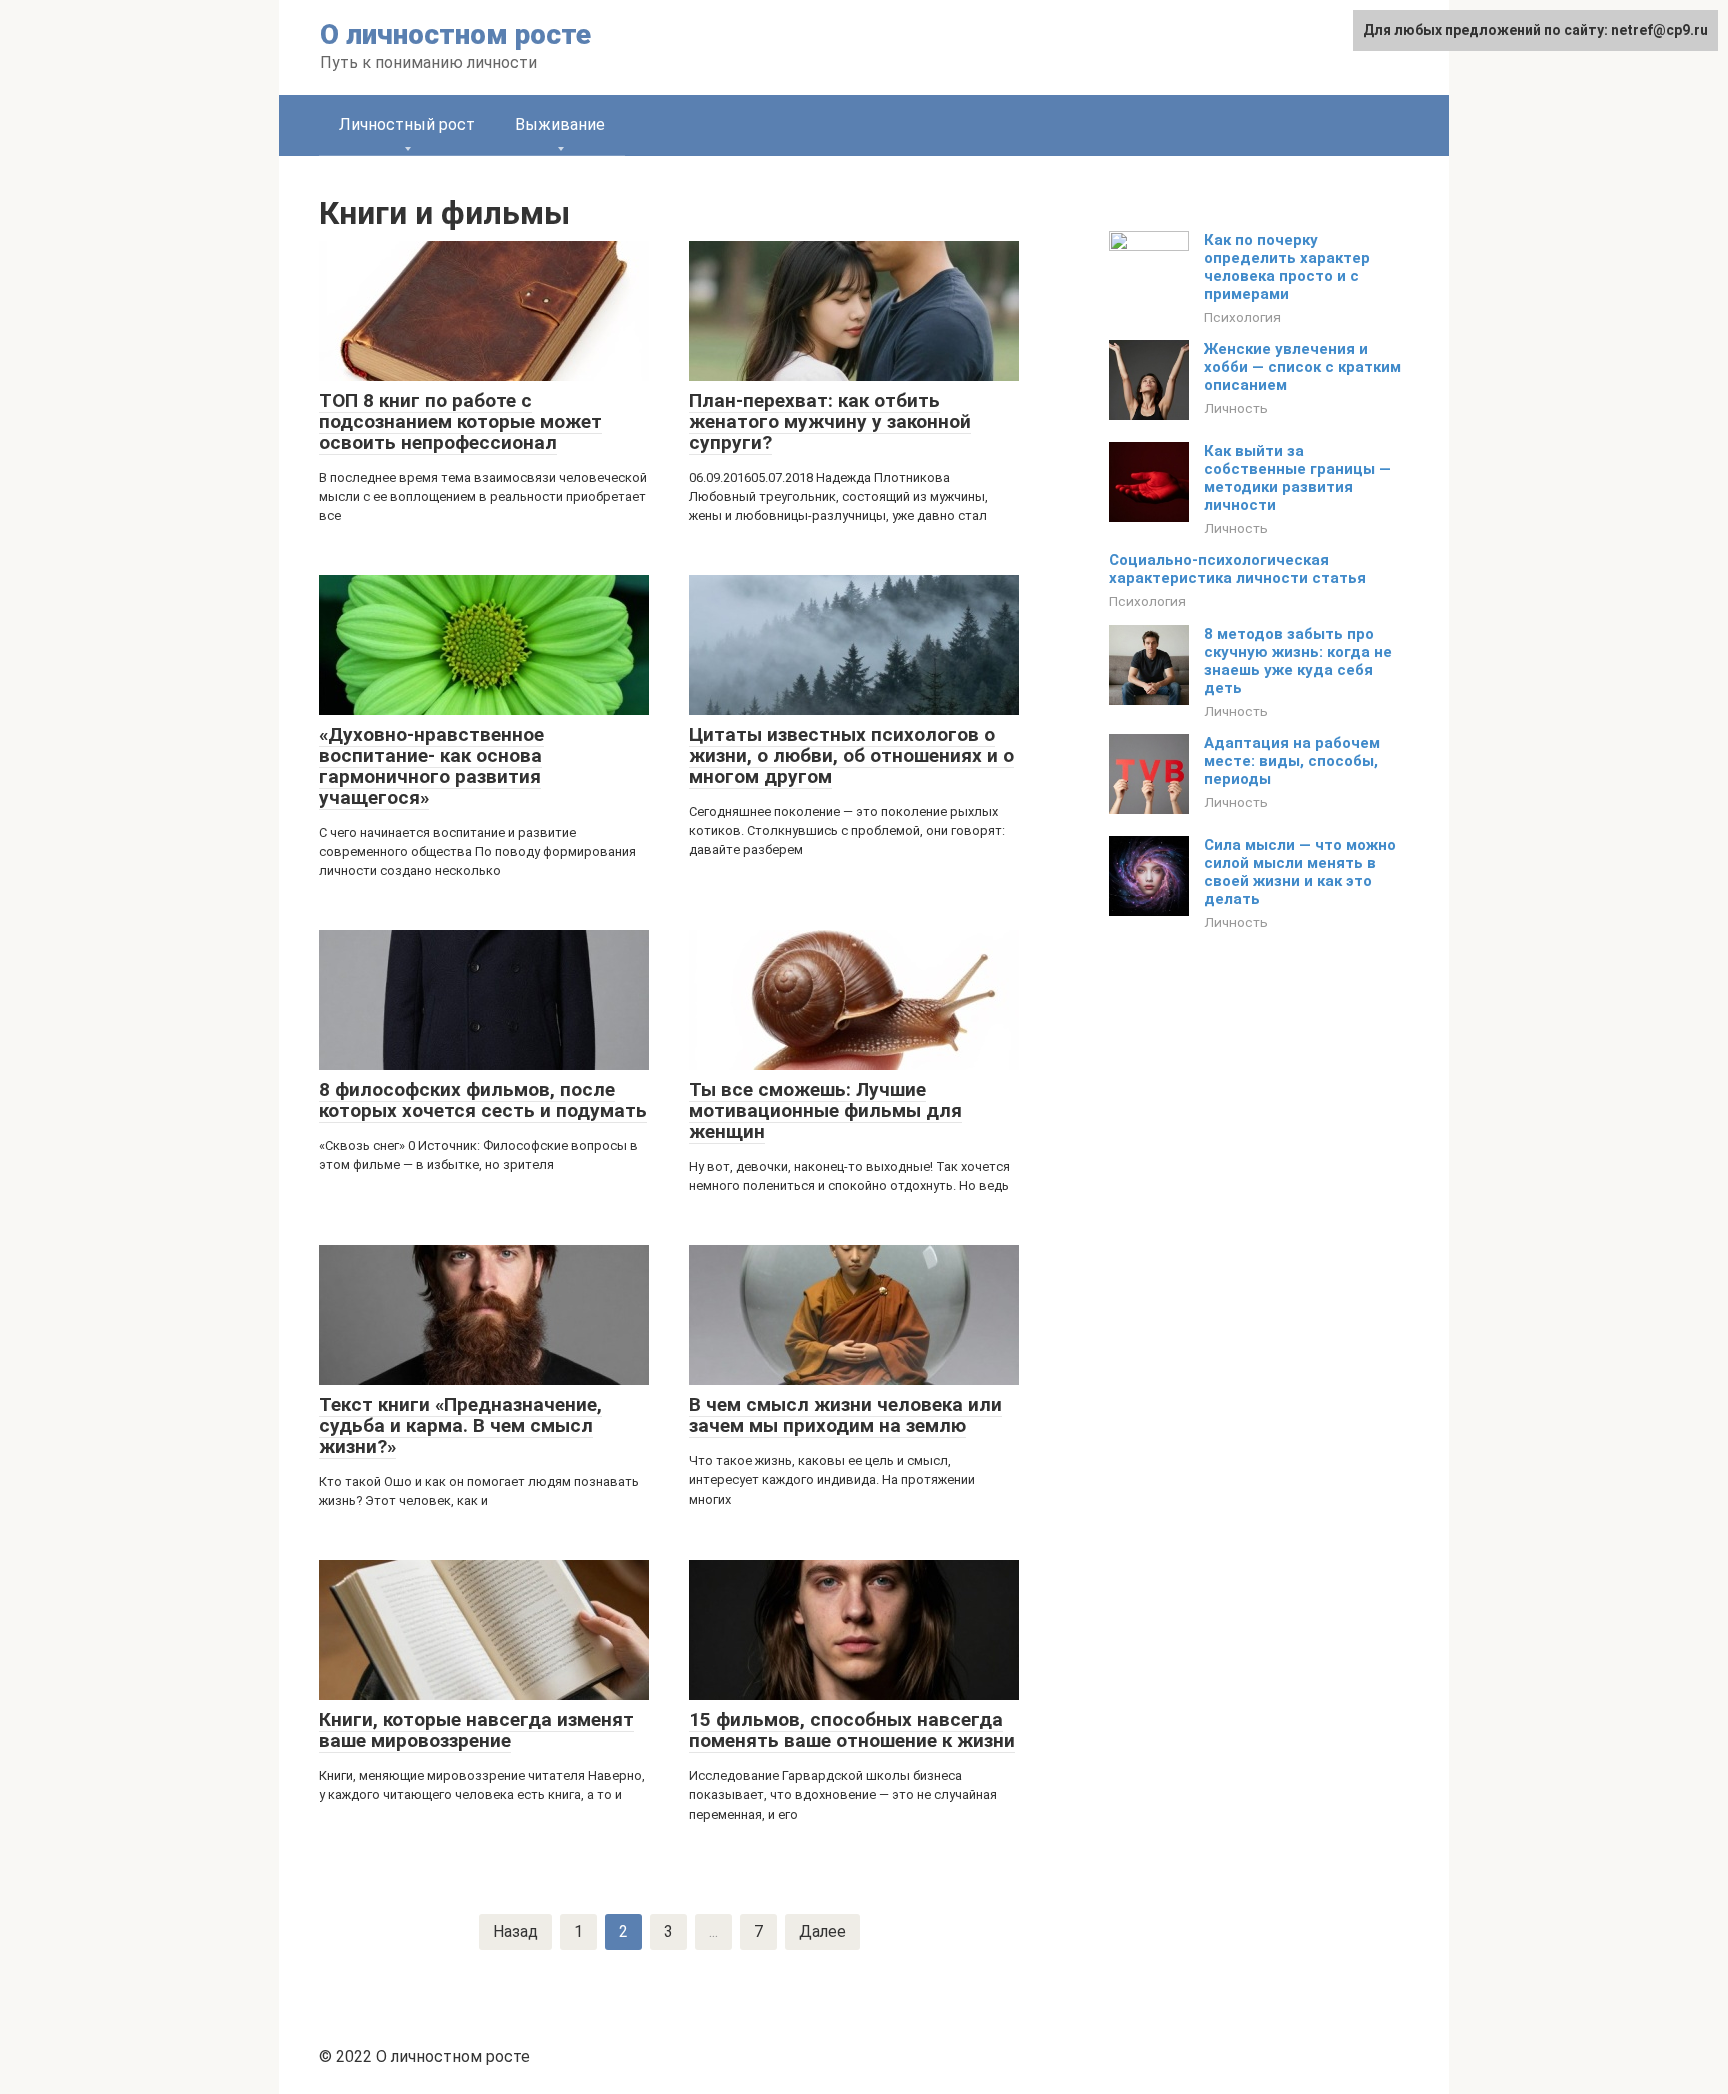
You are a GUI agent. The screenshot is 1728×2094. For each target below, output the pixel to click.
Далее (822, 1931)
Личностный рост (407, 124)
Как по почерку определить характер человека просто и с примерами (1287, 267)
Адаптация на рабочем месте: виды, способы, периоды (1292, 761)
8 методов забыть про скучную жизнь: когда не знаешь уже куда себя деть (1298, 661)
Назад (515, 1931)
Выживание (560, 124)
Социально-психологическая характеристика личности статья (1237, 569)
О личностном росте (455, 34)
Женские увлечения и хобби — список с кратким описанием (1302, 367)
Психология (1242, 317)
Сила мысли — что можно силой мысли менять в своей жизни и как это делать (1300, 872)
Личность (1236, 408)
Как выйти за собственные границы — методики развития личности (1297, 478)
